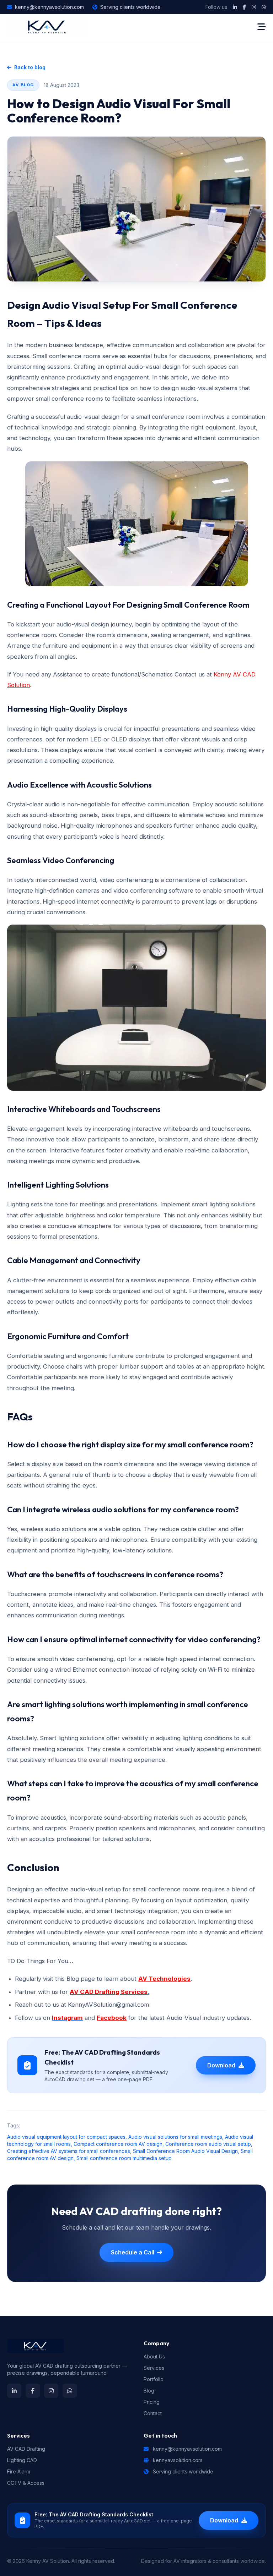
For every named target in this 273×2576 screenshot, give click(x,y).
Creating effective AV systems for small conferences (69, 2151)
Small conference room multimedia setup (124, 2158)
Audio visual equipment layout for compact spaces (66, 2137)
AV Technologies (164, 1979)
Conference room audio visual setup (208, 2144)
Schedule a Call (133, 2252)
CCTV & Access (26, 2483)
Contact (153, 2413)
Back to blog (30, 67)
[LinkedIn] (235, 7)
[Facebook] (244, 7)
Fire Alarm (19, 2471)
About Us (154, 2356)
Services (154, 2368)
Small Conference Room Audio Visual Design (185, 2151)
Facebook (112, 2018)
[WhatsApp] (264, 7)
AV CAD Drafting (26, 2449)
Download (221, 2065)
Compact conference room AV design (118, 2144)
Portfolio (154, 2379)
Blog (149, 2391)
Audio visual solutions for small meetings (175, 2137)
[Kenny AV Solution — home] (47, 27)
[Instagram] (254, 7)
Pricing (152, 2402)
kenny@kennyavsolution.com (49, 7)
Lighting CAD (22, 2460)
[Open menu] (262, 27)
